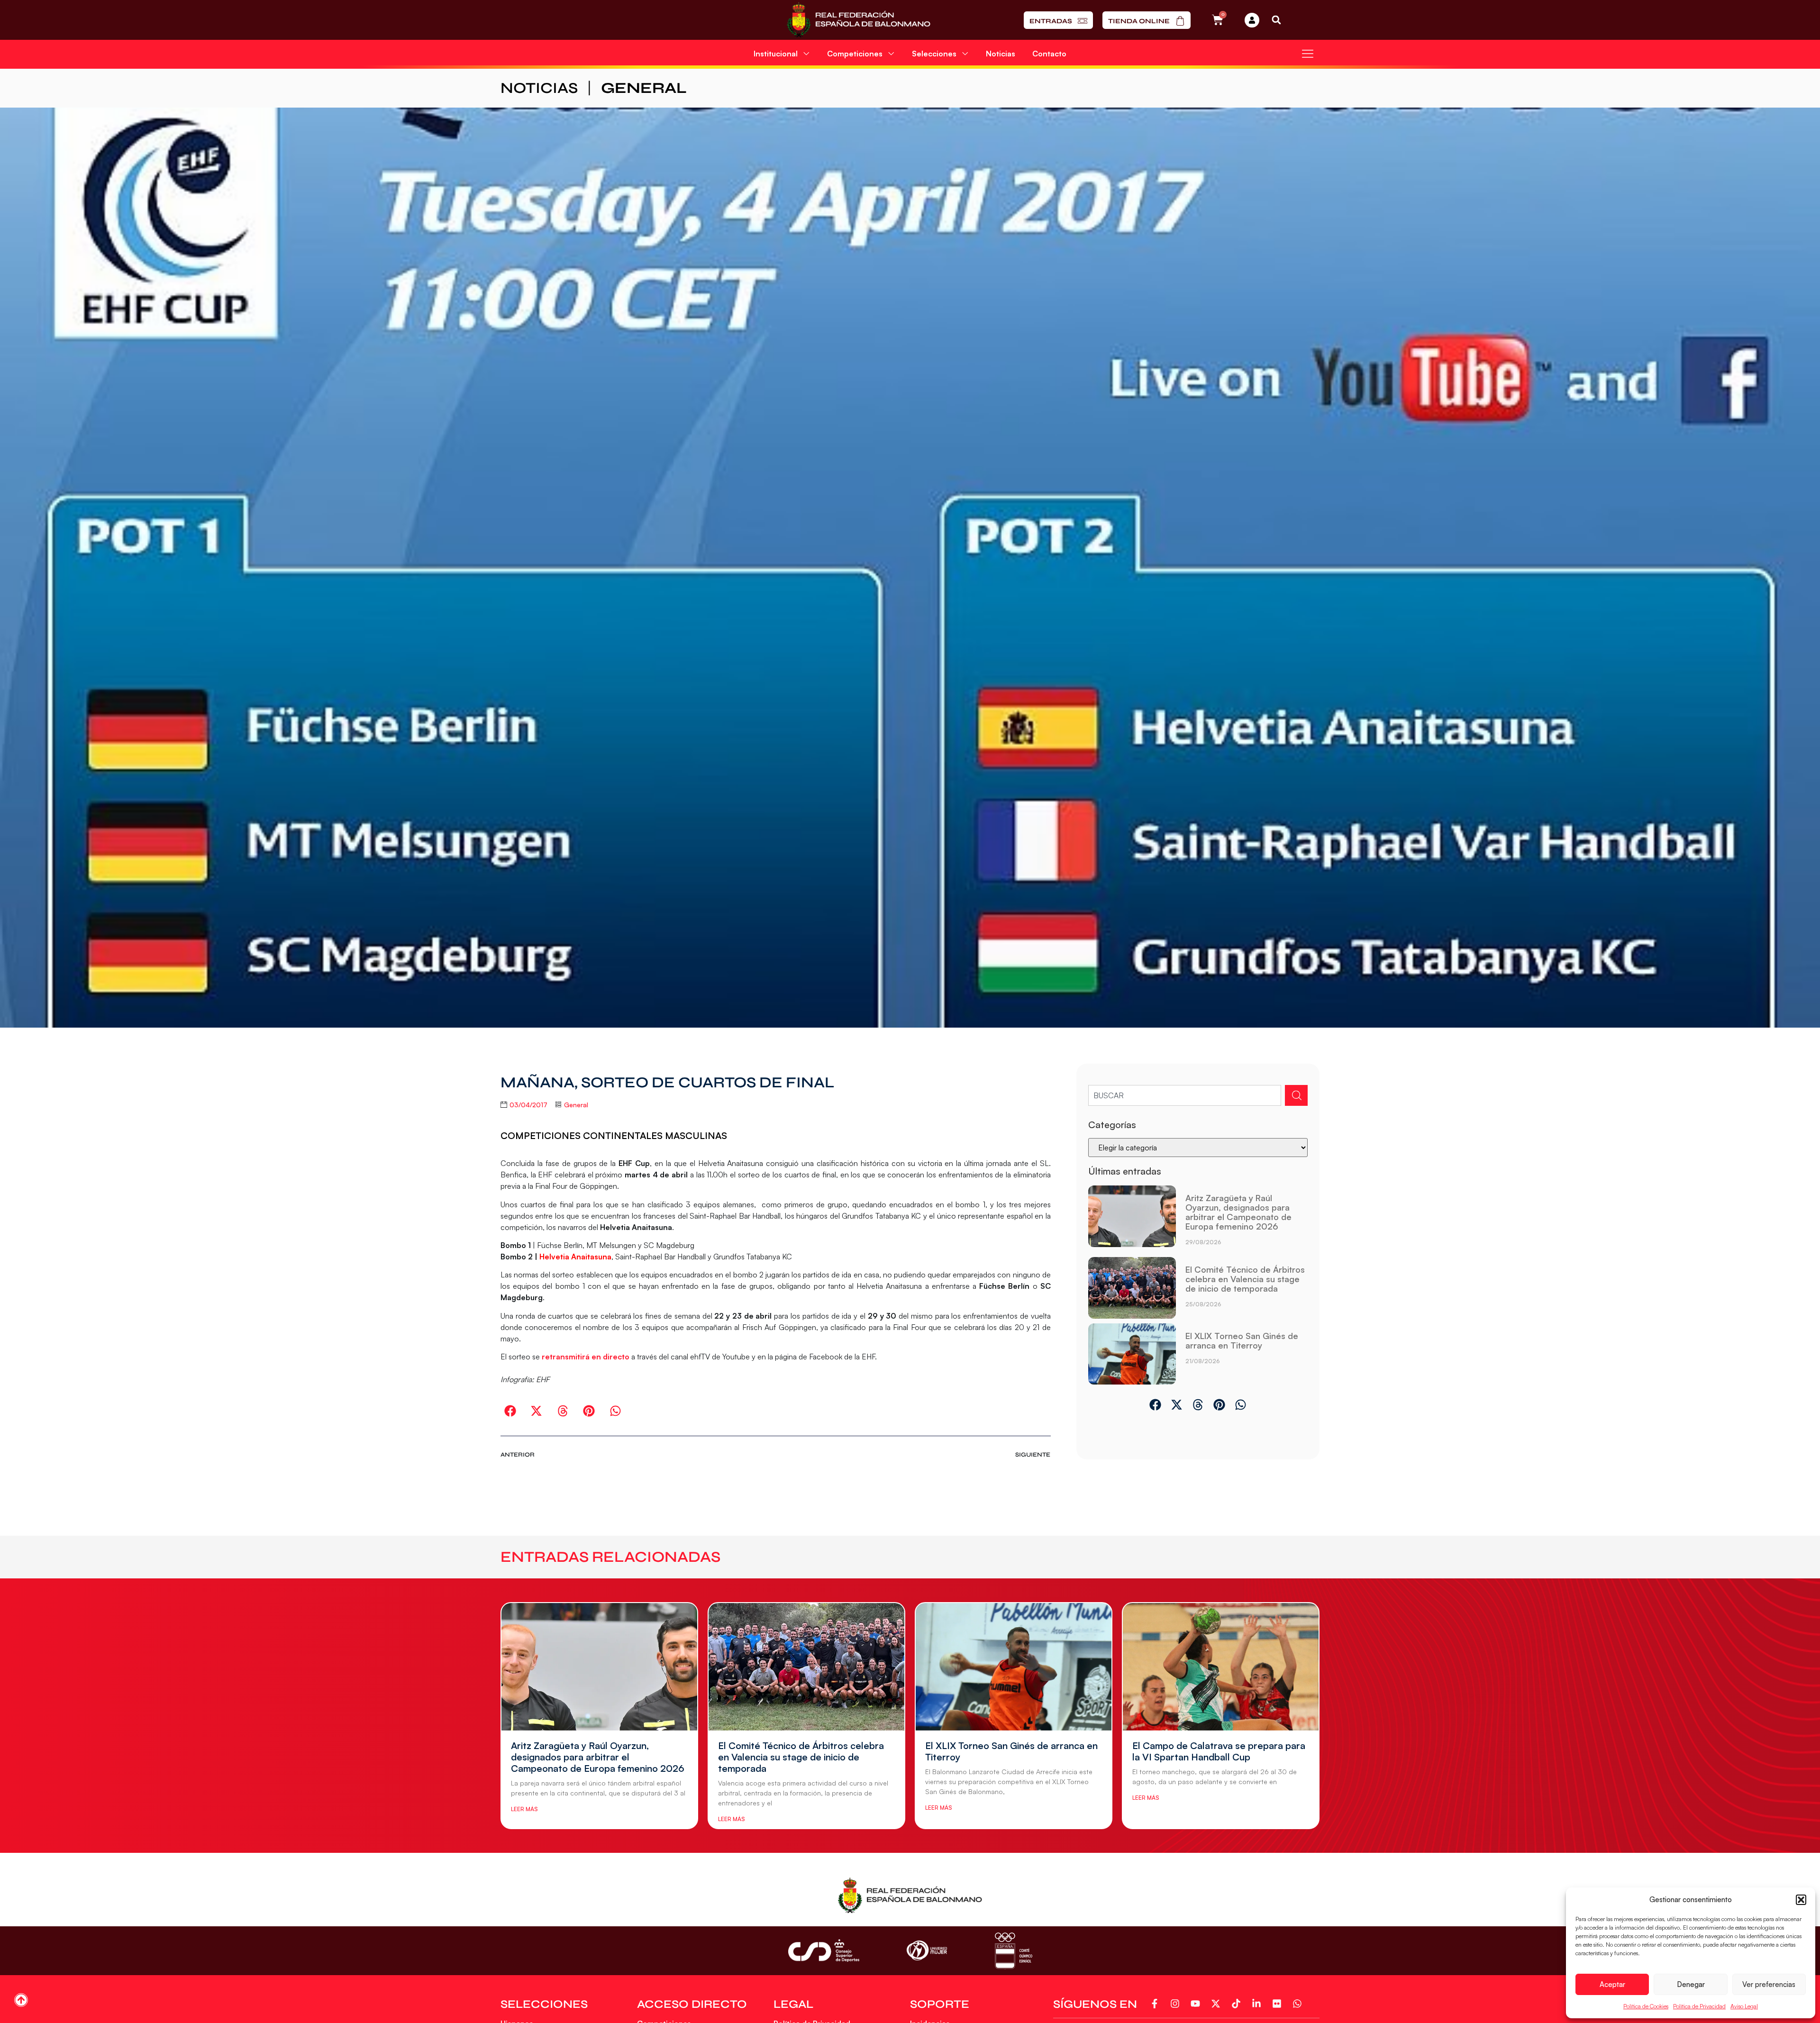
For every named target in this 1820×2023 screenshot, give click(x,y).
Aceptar (1612, 1984)
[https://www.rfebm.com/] (859, 20)
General (644, 88)
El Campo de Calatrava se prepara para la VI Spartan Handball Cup (1219, 1751)
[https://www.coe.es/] (1013, 1951)
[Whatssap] (1299, 2004)
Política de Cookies (1646, 2006)
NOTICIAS (539, 88)
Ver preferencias (1769, 1984)
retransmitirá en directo (586, 1357)
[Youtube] (1197, 2004)
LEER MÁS (524, 1809)
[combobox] (1185, 1095)
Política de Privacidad (1699, 2006)
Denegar (1691, 1984)
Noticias (1001, 54)
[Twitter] (1217, 2004)
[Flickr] (1279, 2004)
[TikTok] (1238, 2004)
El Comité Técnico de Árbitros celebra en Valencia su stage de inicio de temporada (1245, 1279)
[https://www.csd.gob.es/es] (824, 1950)
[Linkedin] (1258, 2004)
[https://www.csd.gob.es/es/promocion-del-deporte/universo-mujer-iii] (927, 1951)
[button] (1801, 1900)
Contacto (1049, 54)
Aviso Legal (1744, 2006)
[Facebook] (1156, 2004)
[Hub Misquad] (1252, 20)
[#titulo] (21, 2000)
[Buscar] (1296, 1095)
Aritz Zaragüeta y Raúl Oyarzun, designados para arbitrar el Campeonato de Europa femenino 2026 (1238, 1212)
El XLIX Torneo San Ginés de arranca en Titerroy (1242, 1340)
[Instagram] (1177, 2004)
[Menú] (1308, 54)
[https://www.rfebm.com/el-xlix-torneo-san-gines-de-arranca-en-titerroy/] (1132, 1354)
